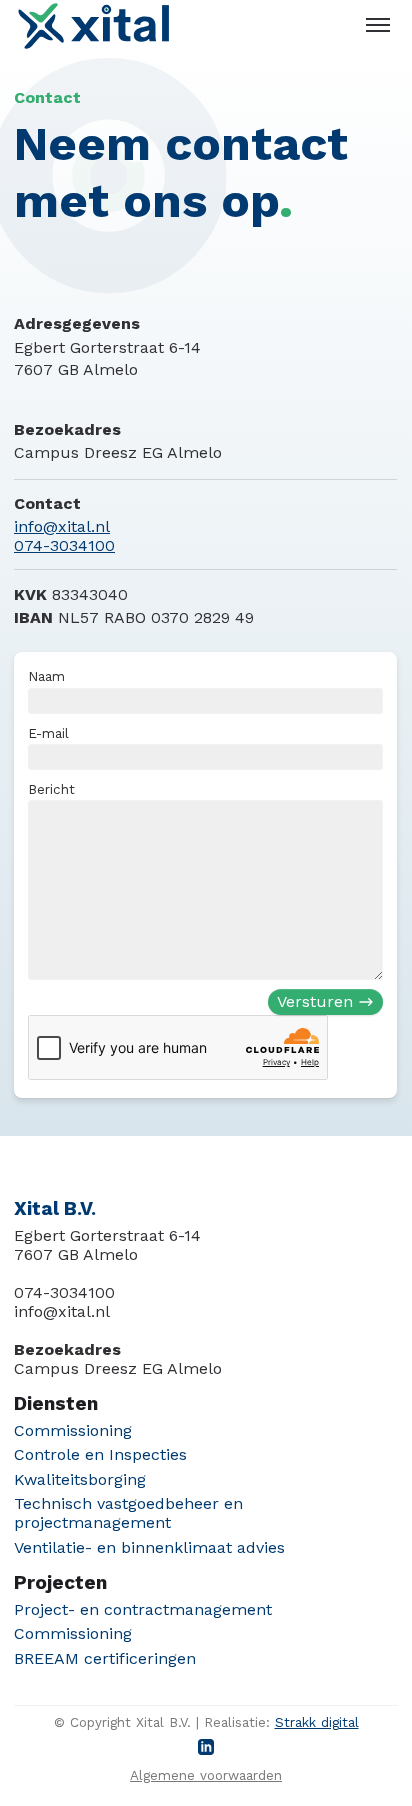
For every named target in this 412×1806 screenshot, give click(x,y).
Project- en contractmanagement (143, 1609)
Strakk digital (317, 1722)
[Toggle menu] (378, 25)
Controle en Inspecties (100, 1454)
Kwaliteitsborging (80, 1479)
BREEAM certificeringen (105, 1658)
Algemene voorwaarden (206, 1775)
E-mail (49, 733)
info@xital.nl (62, 526)
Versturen (315, 1002)
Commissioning (73, 1430)
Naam (47, 677)
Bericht (52, 789)
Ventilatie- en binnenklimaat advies (149, 1547)
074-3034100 (64, 545)
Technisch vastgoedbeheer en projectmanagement (128, 1513)
